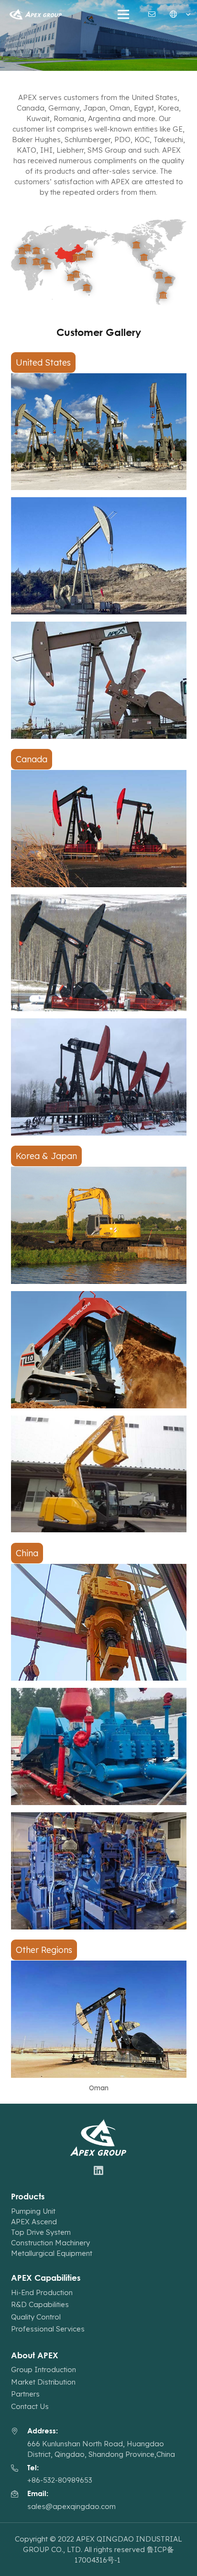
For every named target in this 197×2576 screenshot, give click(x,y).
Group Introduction (44, 2370)
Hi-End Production (42, 2292)
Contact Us (30, 2406)
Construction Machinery (50, 2243)
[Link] (36, 15)
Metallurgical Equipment (52, 2253)
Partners (25, 2394)
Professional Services (48, 2329)
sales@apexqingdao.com (71, 2506)
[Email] (152, 14)
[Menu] (123, 14)
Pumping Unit (33, 2211)
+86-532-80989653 (60, 2480)
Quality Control (36, 2317)
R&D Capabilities (40, 2304)
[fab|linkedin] (99, 2171)
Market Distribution (43, 2382)
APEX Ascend (34, 2222)
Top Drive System (41, 2232)
